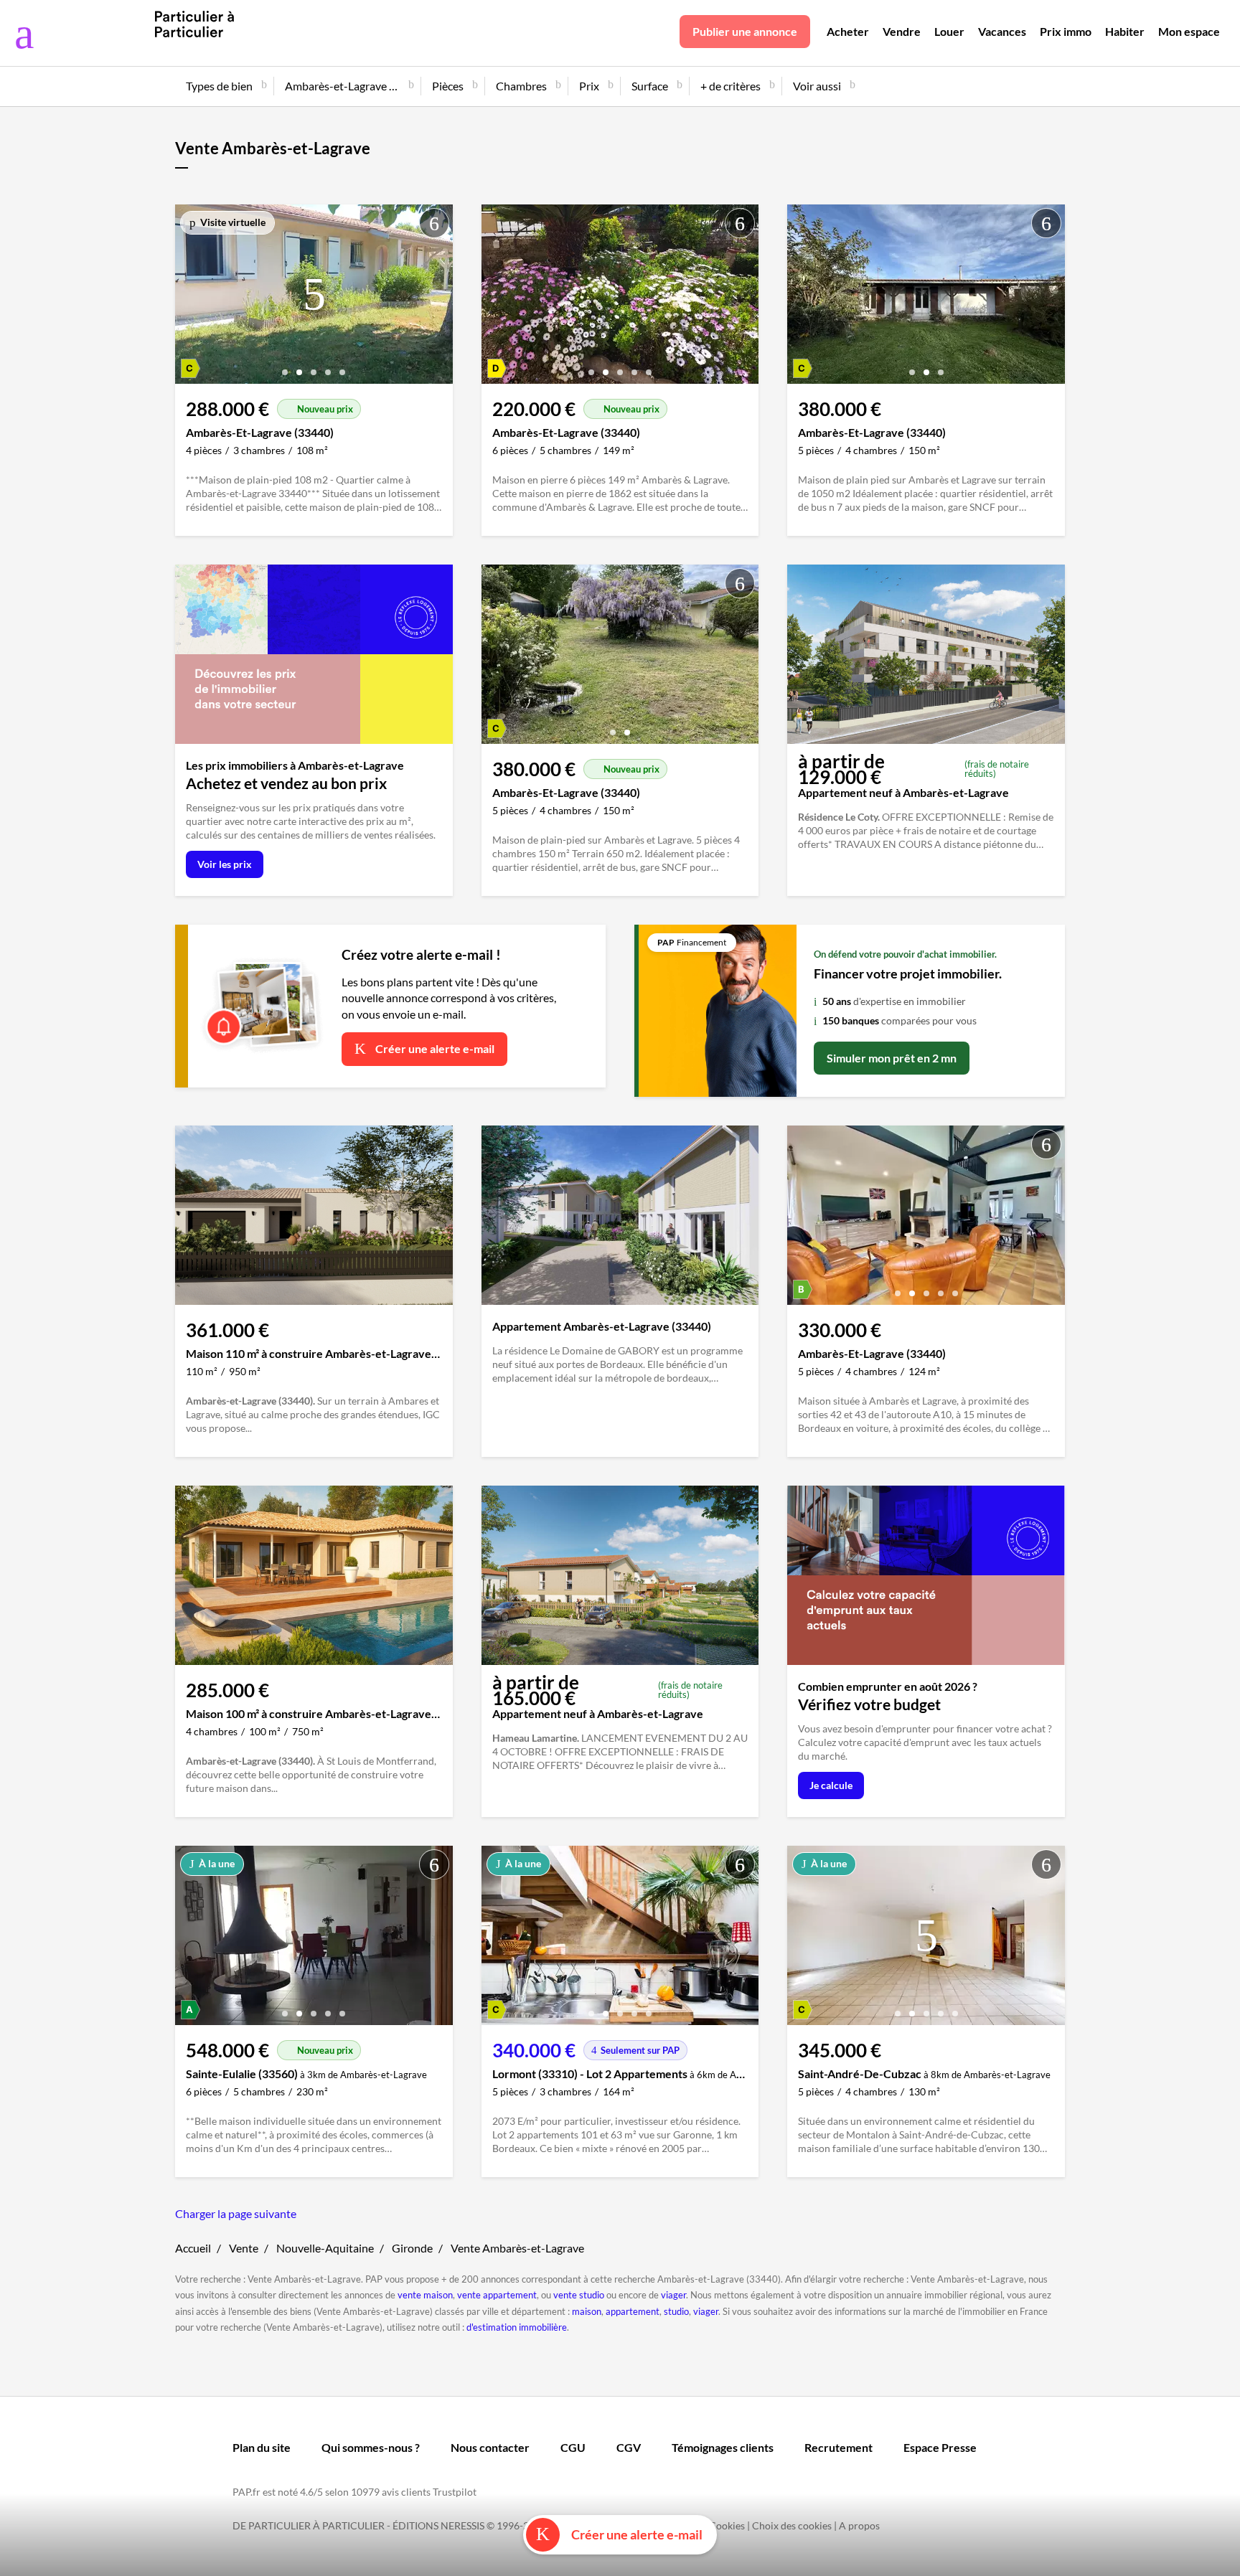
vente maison (425, 2295)
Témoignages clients (723, 2447)
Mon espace (1189, 31)
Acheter (848, 31)
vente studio (579, 2295)
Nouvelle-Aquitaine (325, 2248)
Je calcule (831, 1785)
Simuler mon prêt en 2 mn (892, 1058)
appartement (633, 2311)
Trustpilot (455, 2492)
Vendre (902, 31)
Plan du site (262, 2447)
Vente (244, 2248)
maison (587, 2311)
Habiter (1125, 31)
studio (676, 2311)
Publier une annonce (745, 31)
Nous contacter (490, 2447)
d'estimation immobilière (517, 2327)
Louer (949, 31)
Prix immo (1066, 31)
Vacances (1002, 31)
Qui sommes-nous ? (371, 2447)
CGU (573, 2447)
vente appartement (497, 2295)
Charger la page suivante (236, 2213)
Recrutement (839, 2447)
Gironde (412, 2248)
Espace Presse (940, 2447)
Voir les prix (225, 864)
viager (673, 2295)
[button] (285, 367)
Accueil (193, 2248)
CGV (629, 2447)
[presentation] (189, 298)
